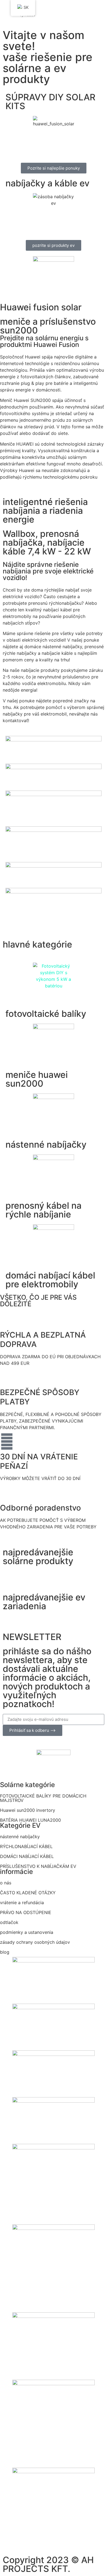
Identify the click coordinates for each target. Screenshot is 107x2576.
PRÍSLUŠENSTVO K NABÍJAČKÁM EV (38, 1866)
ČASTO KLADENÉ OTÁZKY (28, 1893)
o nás (6, 1883)
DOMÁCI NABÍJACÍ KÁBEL (27, 1856)
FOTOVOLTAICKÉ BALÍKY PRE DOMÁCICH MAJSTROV (43, 1798)
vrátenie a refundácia (22, 1903)
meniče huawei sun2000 (37, 1079)
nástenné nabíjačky (46, 1145)
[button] (53, 6)
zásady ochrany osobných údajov (35, 1942)
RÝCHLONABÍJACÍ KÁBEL (26, 1846)
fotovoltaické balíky (46, 1014)
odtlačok (9, 1922)
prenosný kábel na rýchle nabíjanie (43, 1210)
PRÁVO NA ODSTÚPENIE (26, 1912)
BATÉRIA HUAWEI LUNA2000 (30, 1820)
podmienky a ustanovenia (27, 1932)
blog (5, 1952)
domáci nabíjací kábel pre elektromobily (50, 1280)
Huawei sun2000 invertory (28, 1810)
